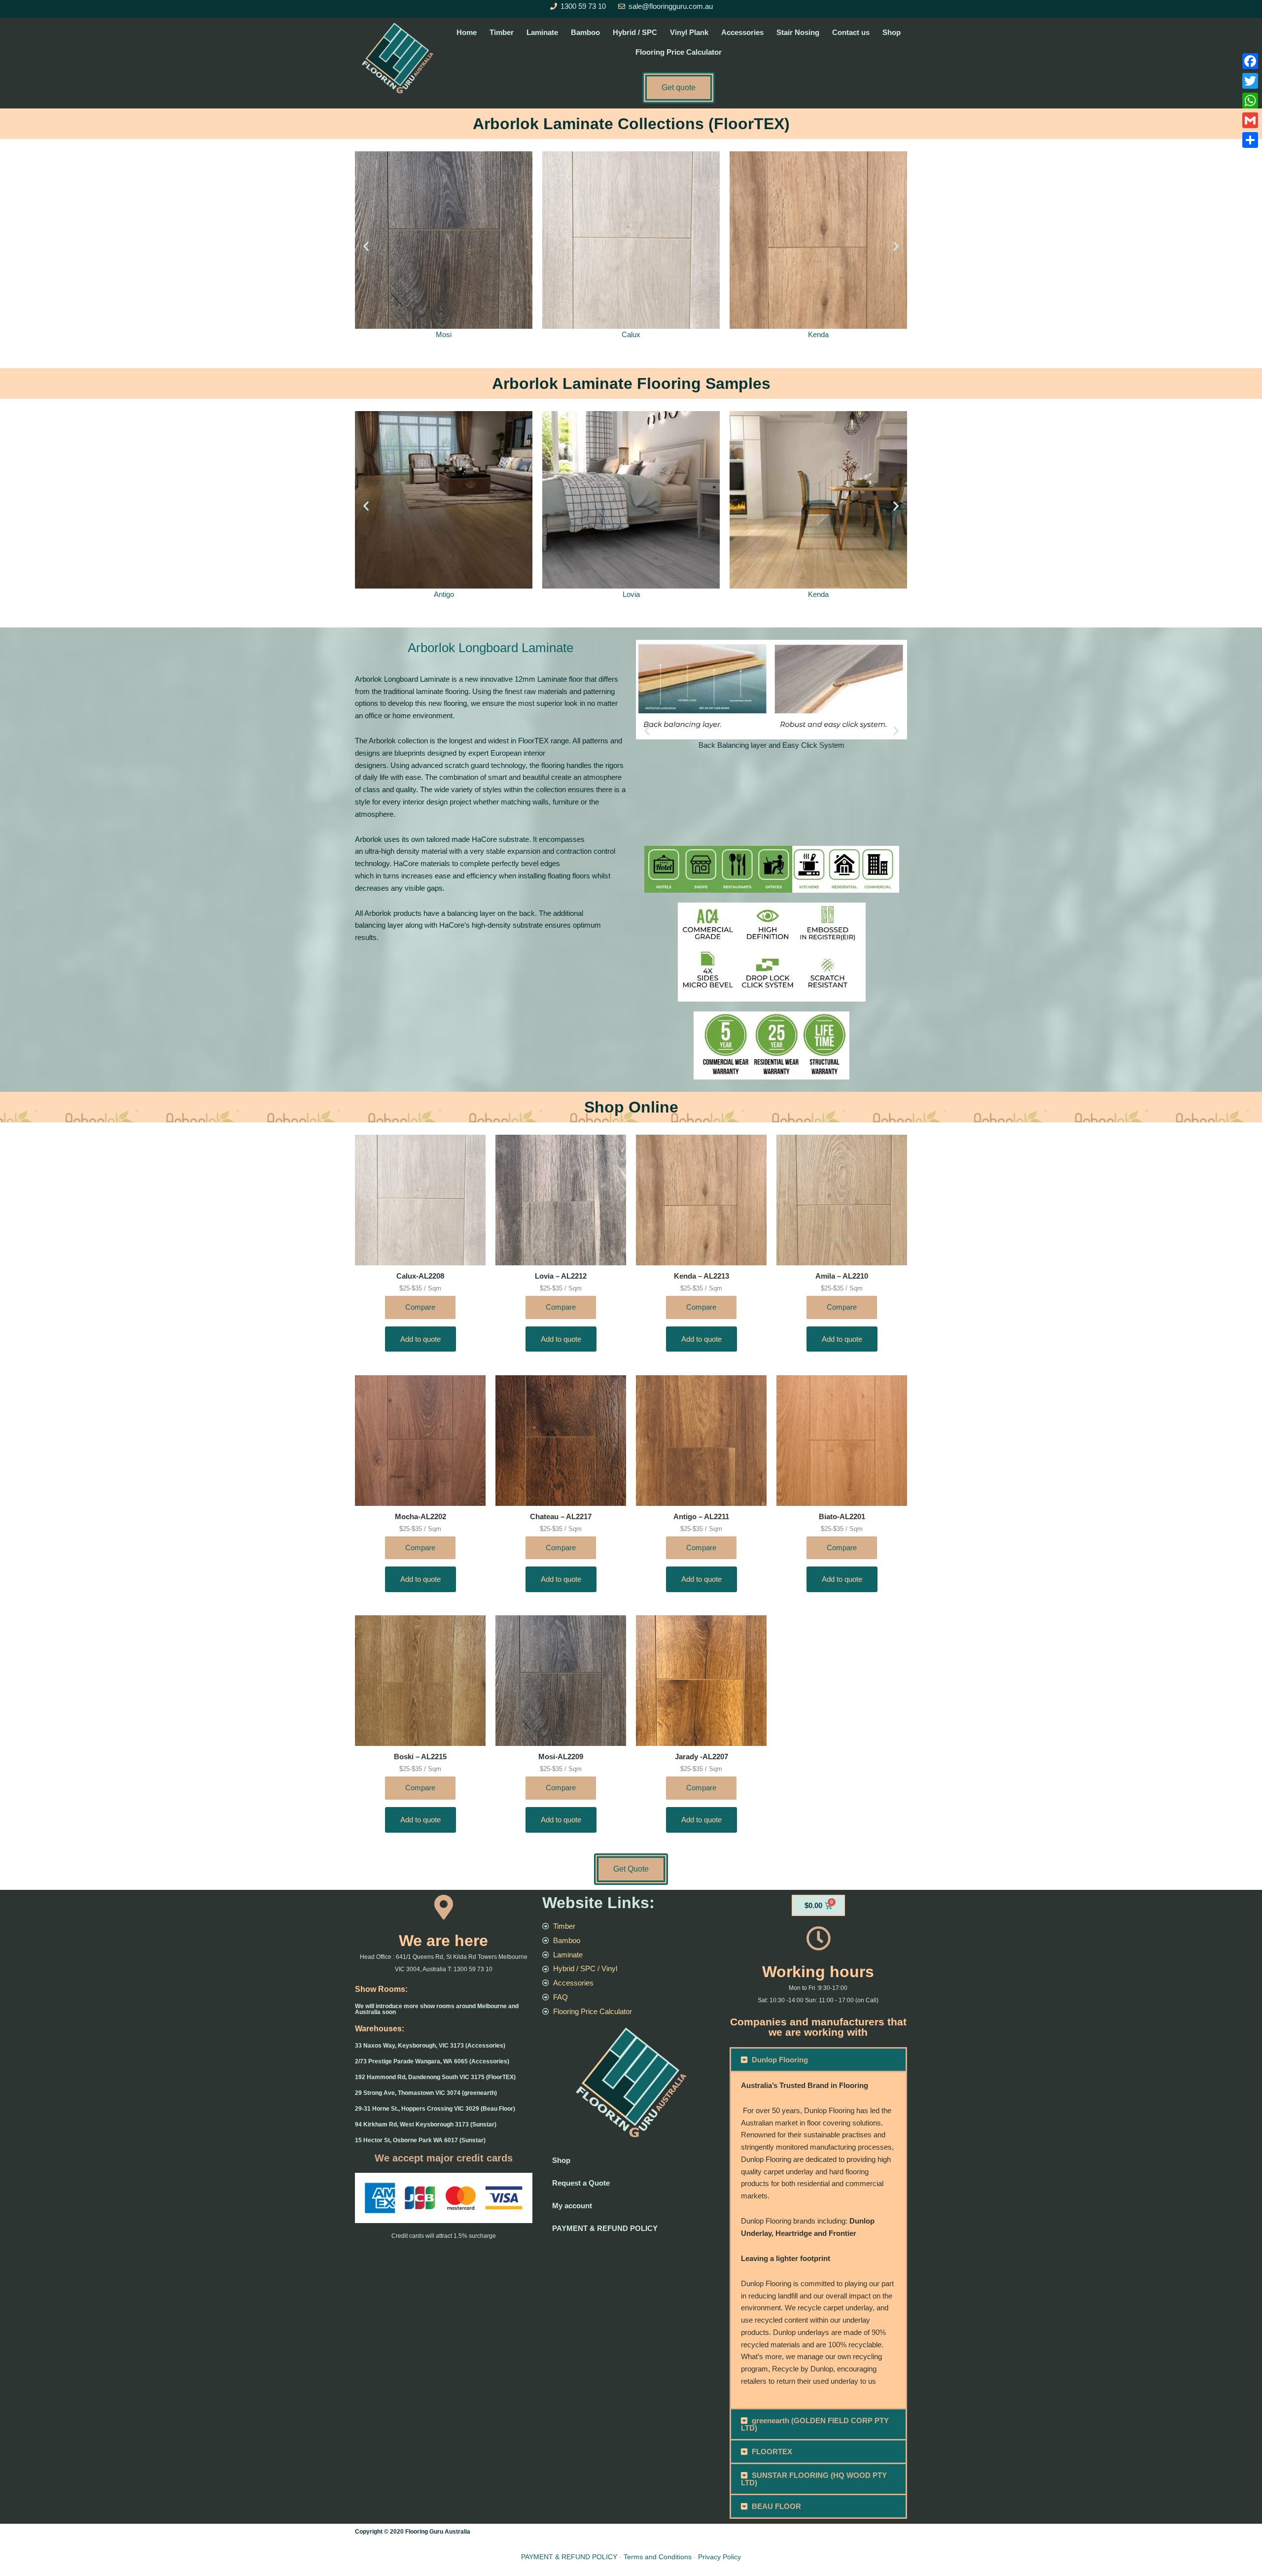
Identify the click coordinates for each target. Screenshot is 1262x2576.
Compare (420, 1307)
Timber (502, 32)
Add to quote (421, 1339)
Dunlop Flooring (780, 2060)
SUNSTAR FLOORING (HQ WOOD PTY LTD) (814, 2479)
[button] (366, 246)
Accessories (742, 32)
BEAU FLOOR (776, 2506)
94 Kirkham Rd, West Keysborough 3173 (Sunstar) (426, 2124)
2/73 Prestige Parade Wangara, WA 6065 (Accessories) (432, 2061)
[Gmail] (1250, 120)
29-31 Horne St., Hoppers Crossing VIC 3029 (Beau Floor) (435, 2109)
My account (572, 2206)
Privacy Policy (719, 2557)
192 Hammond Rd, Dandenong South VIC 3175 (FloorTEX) (435, 2077)
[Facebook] (1250, 61)
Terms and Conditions (658, 2557)
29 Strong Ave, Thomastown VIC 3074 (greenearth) (426, 2093)
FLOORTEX (772, 2452)
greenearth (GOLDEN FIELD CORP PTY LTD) (815, 2424)
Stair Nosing (798, 32)
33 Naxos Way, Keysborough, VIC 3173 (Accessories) (430, 2046)
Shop (892, 32)
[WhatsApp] (1250, 101)
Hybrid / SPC (635, 32)
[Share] (1250, 140)
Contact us (851, 32)
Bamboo (585, 32)
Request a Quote (581, 2183)
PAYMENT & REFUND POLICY (605, 2228)
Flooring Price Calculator (679, 52)
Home (467, 32)
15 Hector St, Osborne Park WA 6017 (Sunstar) (420, 2140)
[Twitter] (1250, 81)
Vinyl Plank (689, 32)
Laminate (542, 32)
